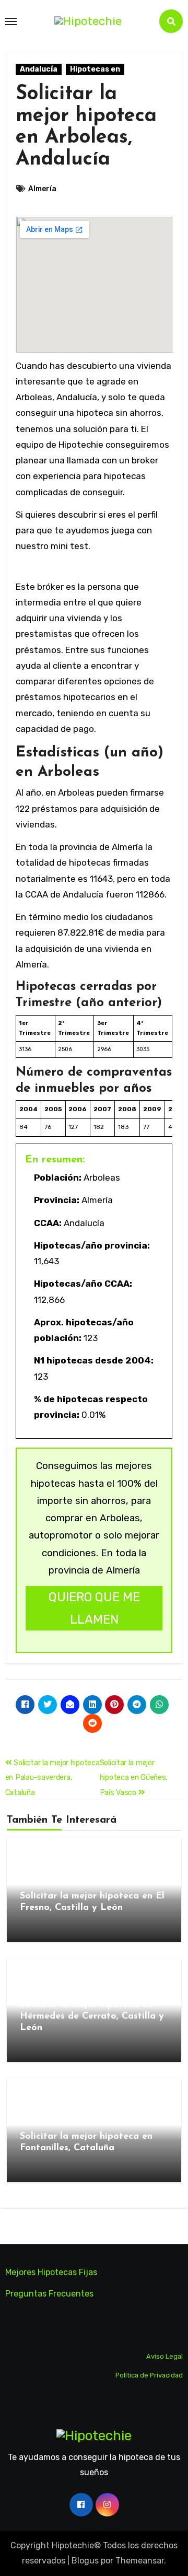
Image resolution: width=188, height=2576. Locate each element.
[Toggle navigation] (11, 21)
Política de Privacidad (149, 2375)
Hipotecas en (95, 69)
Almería (42, 189)
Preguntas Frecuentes (49, 2294)
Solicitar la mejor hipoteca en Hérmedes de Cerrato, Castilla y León (92, 2016)
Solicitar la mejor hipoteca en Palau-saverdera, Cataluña (52, 1778)
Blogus (85, 2561)
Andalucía (39, 69)
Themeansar (140, 2561)
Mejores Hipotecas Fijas (51, 2272)
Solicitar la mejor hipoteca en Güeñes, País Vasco (134, 1778)
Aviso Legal (164, 2356)
